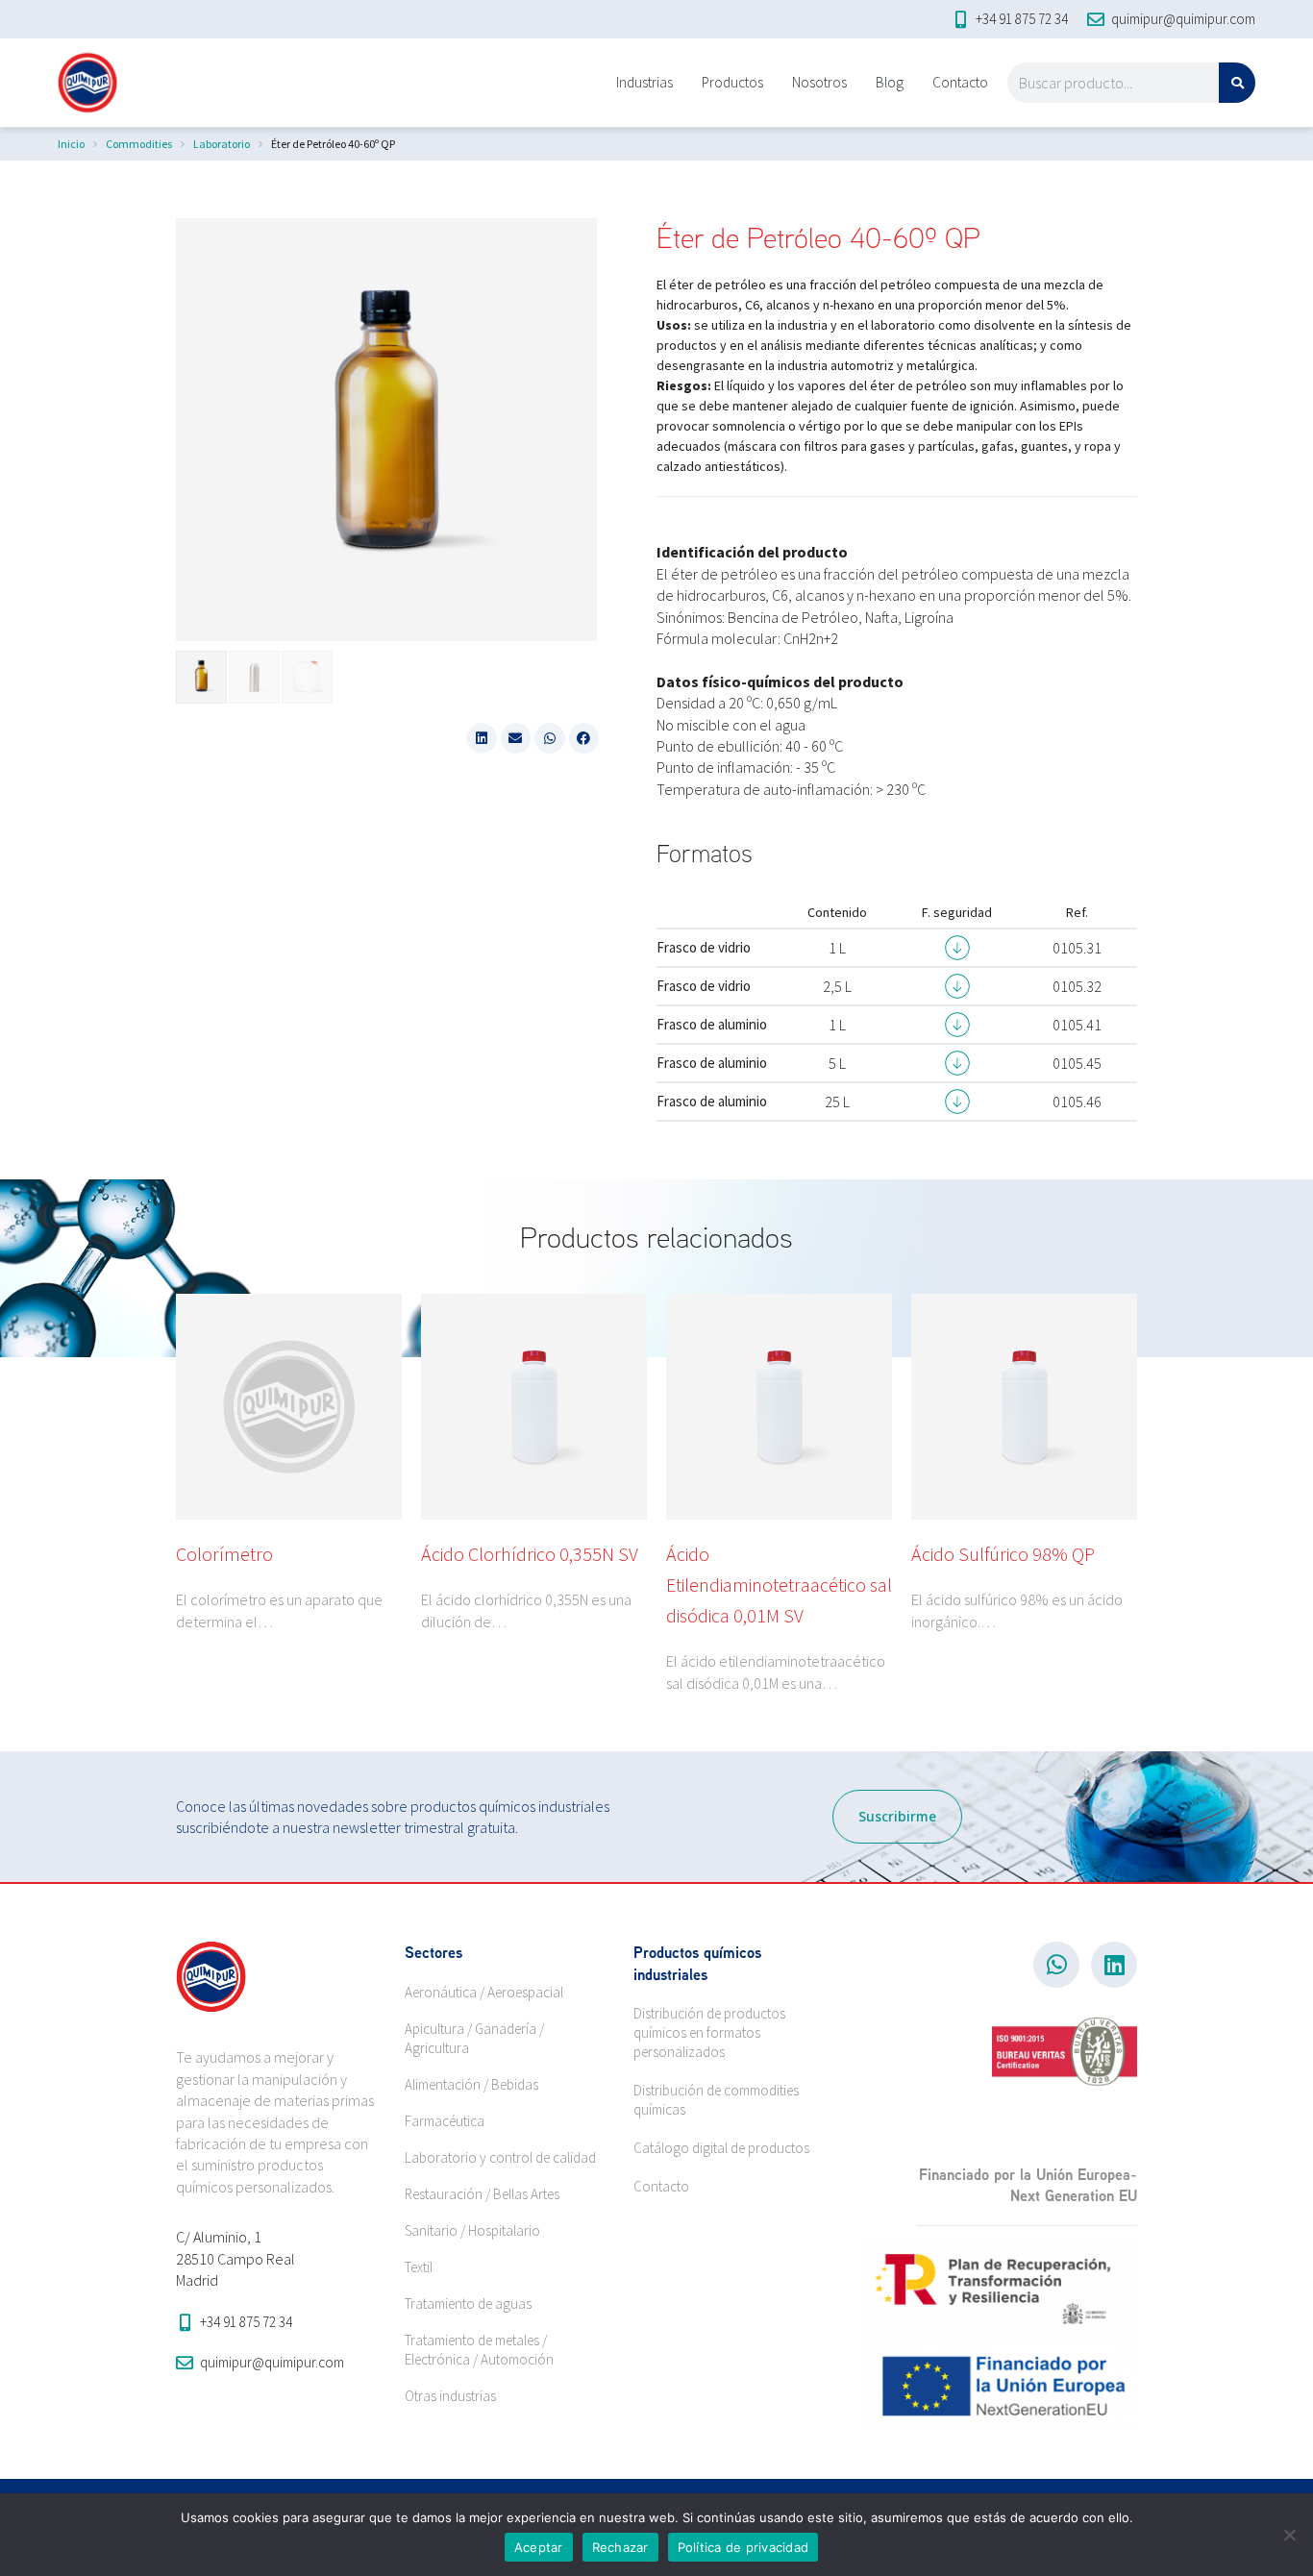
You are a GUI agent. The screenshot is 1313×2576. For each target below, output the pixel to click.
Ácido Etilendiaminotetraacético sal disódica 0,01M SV (779, 1585)
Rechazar (620, 2547)
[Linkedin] (1114, 1965)
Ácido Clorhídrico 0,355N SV (530, 1554)
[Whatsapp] (1056, 1965)
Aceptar (539, 2547)
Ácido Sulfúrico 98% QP (1003, 1554)
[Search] (1237, 83)
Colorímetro (224, 1554)
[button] (482, 738)
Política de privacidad (743, 2547)
